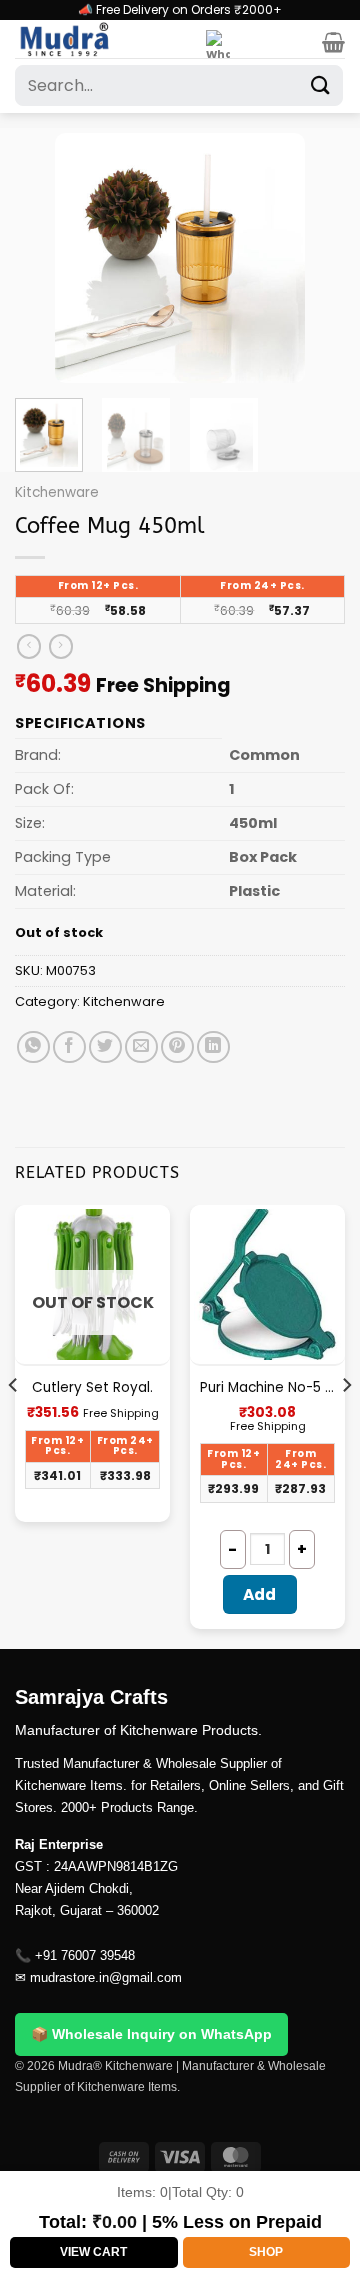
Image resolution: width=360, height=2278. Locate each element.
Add (260, 1594)
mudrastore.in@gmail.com (106, 1977)
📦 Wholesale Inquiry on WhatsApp (151, 2034)
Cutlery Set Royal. (92, 1388)
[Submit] (321, 85)
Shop (266, 2252)
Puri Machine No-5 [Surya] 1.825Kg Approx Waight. (267, 1388)
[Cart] (333, 42)
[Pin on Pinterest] (177, 1047)
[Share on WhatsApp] (33, 1047)
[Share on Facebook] (69, 1047)
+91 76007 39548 (85, 1955)
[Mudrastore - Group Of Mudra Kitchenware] (103, 39)
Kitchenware (57, 492)
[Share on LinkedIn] (213, 1047)
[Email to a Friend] (141, 1047)
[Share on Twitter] (105, 1047)
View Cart (93, 2252)
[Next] (313, 258)
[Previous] (47, 258)
